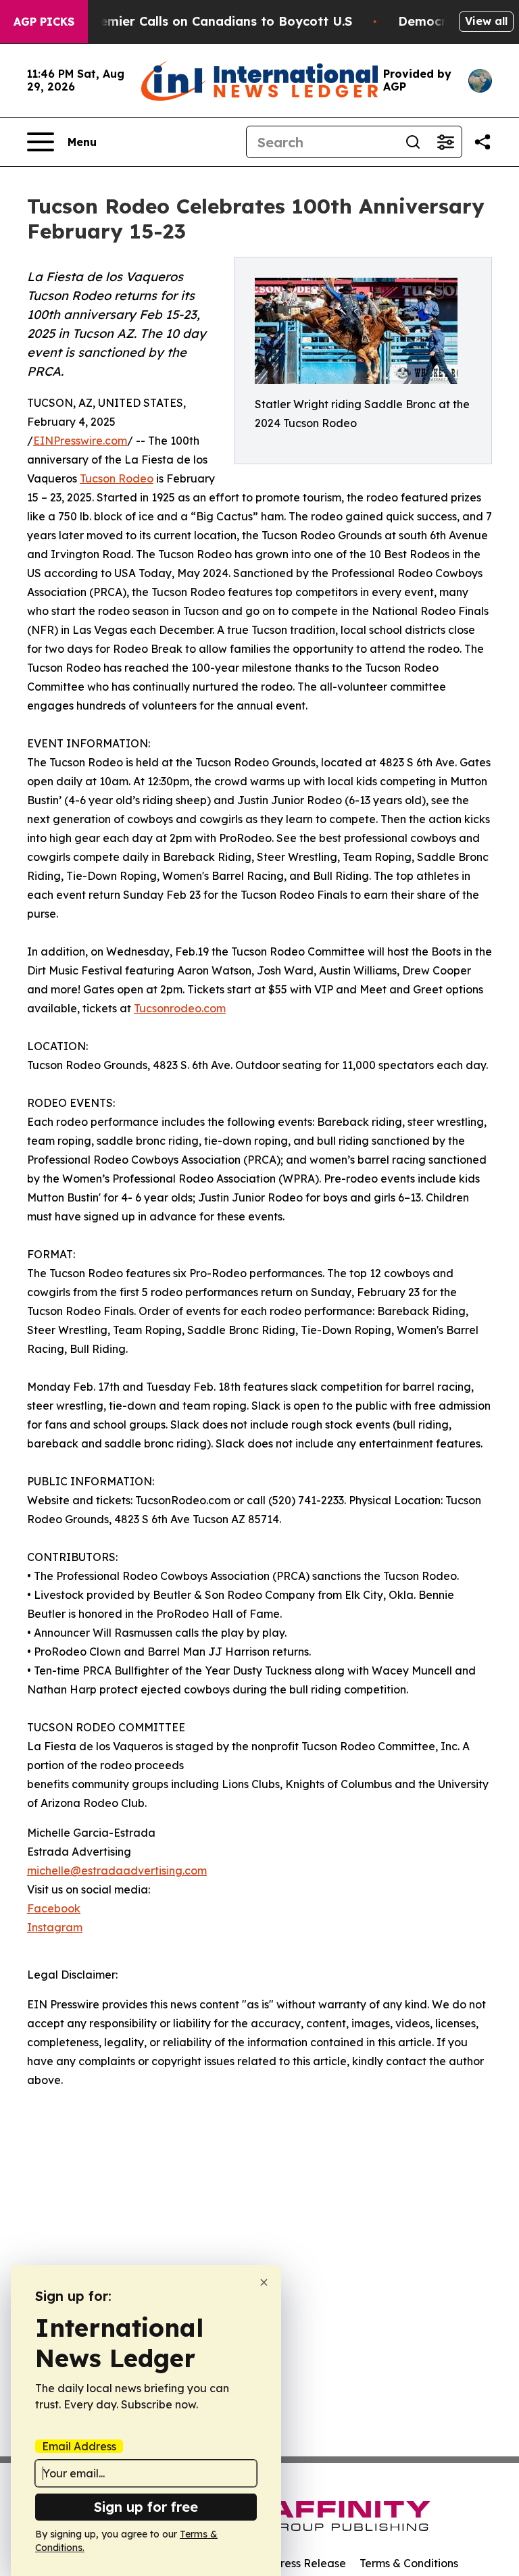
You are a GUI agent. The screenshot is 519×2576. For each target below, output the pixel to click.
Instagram (55, 1927)
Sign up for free (146, 2507)
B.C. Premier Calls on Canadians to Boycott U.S (206, 21)
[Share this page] (483, 142)
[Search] (413, 142)
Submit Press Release (290, 2563)
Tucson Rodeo (117, 478)
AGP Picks (44, 22)
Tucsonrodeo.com (180, 1008)
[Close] (264, 2282)
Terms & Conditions (409, 2563)
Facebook (54, 1908)
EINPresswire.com (80, 441)
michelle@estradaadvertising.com (117, 1871)
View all (486, 21)
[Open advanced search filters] (445, 142)
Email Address (79, 2446)
